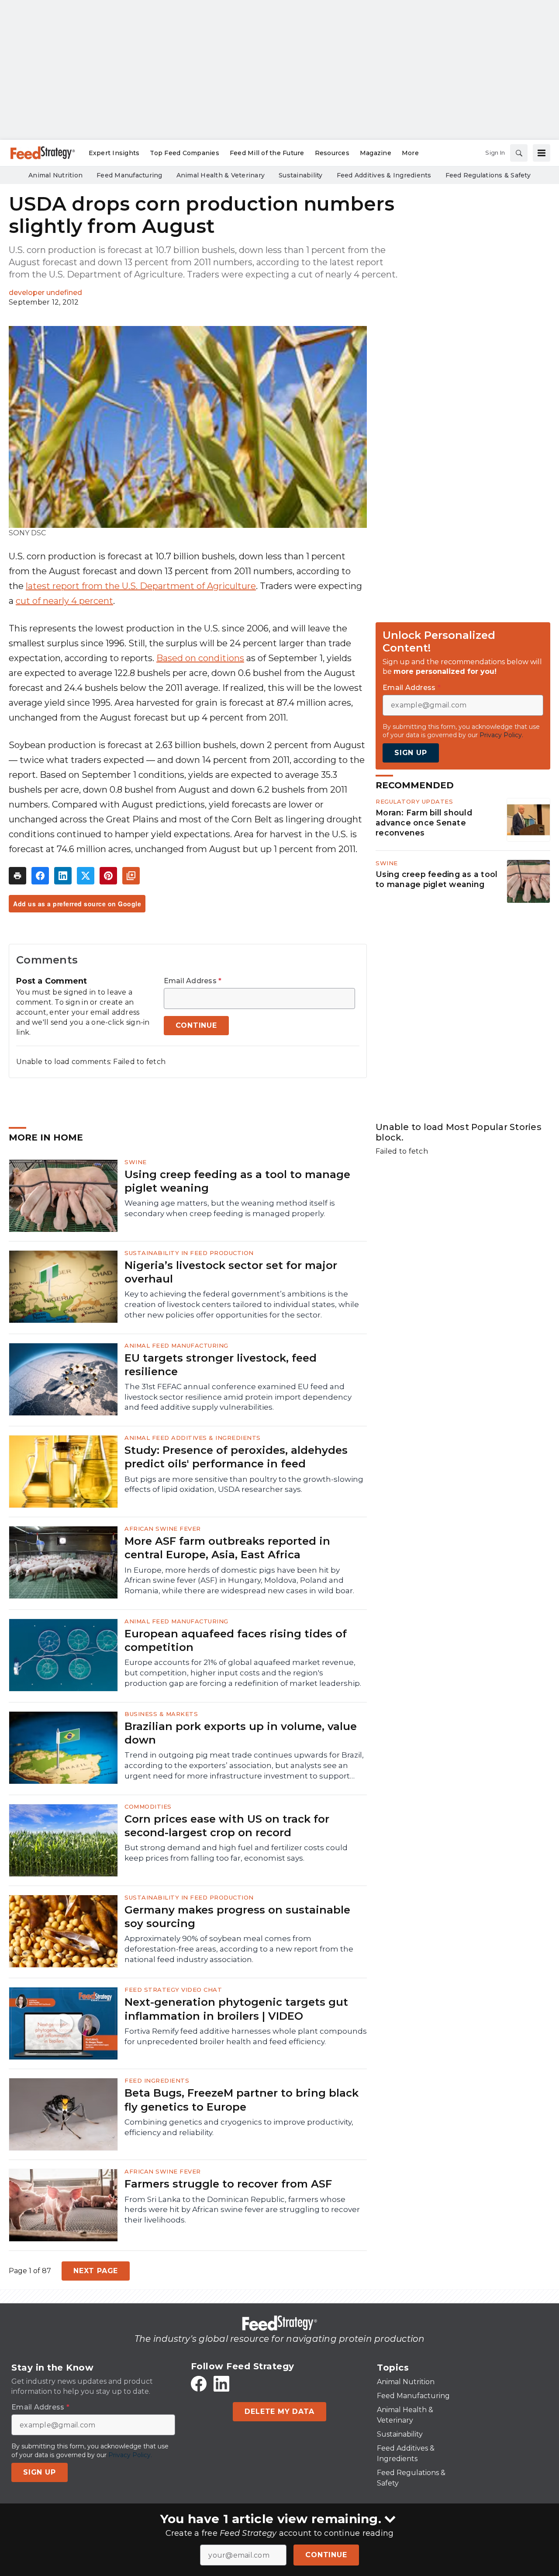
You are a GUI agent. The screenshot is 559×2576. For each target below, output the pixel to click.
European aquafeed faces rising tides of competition (236, 1640)
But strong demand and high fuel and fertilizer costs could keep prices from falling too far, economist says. (236, 1853)
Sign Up (411, 753)
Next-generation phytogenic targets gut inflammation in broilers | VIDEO (236, 2009)
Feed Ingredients (157, 2080)
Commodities (148, 1806)
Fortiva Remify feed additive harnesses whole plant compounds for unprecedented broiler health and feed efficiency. (246, 2036)
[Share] (40, 876)
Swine (387, 863)
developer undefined (45, 293)
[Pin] (108, 876)
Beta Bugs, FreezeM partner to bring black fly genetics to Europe (242, 2100)
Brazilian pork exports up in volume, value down (241, 1733)
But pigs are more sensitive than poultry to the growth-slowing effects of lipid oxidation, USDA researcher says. (244, 1484)
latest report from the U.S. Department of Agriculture (141, 586)
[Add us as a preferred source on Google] (131, 876)
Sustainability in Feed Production (189, 1253)
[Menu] (542, 153)
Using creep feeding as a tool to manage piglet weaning (437, 879)
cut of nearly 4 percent (64, 601)
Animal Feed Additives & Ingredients (193, 1438)
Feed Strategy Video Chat (173, 1990)
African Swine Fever (163, 1529)
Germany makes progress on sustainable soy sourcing (237, 1917)
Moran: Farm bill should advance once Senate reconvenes (424, 823)
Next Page (96, 2271)
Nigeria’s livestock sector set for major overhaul (231, 1272)
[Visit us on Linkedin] (221, 2384)
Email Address (193, 981)
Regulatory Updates (414, 801)
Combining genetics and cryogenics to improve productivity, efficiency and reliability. (239, 2127)
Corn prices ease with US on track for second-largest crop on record (227, 1826)
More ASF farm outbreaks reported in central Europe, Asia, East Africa (227, 1548)
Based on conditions (200, 658)
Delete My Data (279, 2411)
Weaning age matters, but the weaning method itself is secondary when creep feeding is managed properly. (230, 1208)
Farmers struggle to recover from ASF (228, 2184)
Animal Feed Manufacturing (176, 1345)
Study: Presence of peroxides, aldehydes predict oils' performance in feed (236, 1457)
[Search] (519, 153)
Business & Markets (161, 1714)
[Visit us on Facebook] (199, 2384)
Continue (326, 2555)
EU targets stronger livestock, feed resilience (221, 1365)
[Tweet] (86, 876)
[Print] (17, 876)
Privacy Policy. (501, 735)
